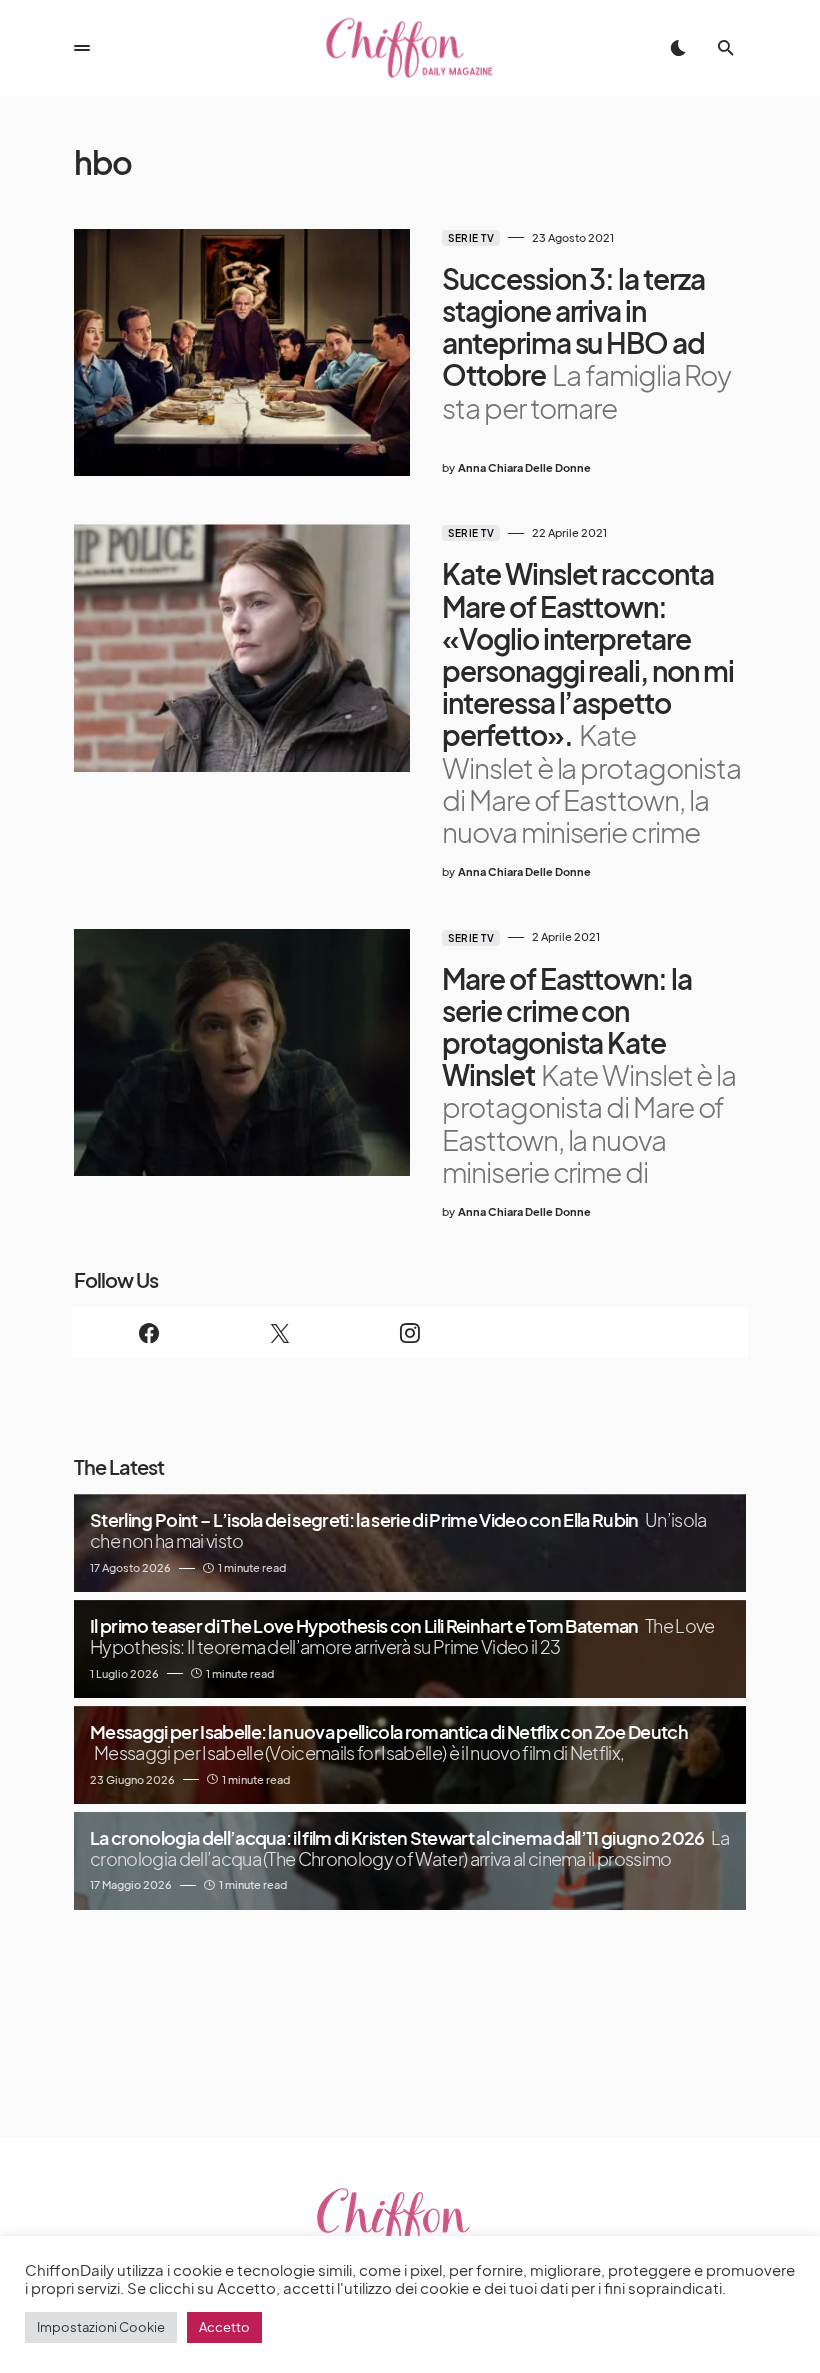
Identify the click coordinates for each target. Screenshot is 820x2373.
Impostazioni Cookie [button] (101, 2327)
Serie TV (471, 238)
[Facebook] (149, 1333)
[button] (82, 48)
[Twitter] (279, 1333)
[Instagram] (410, 1333)
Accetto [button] (224, 2327)
